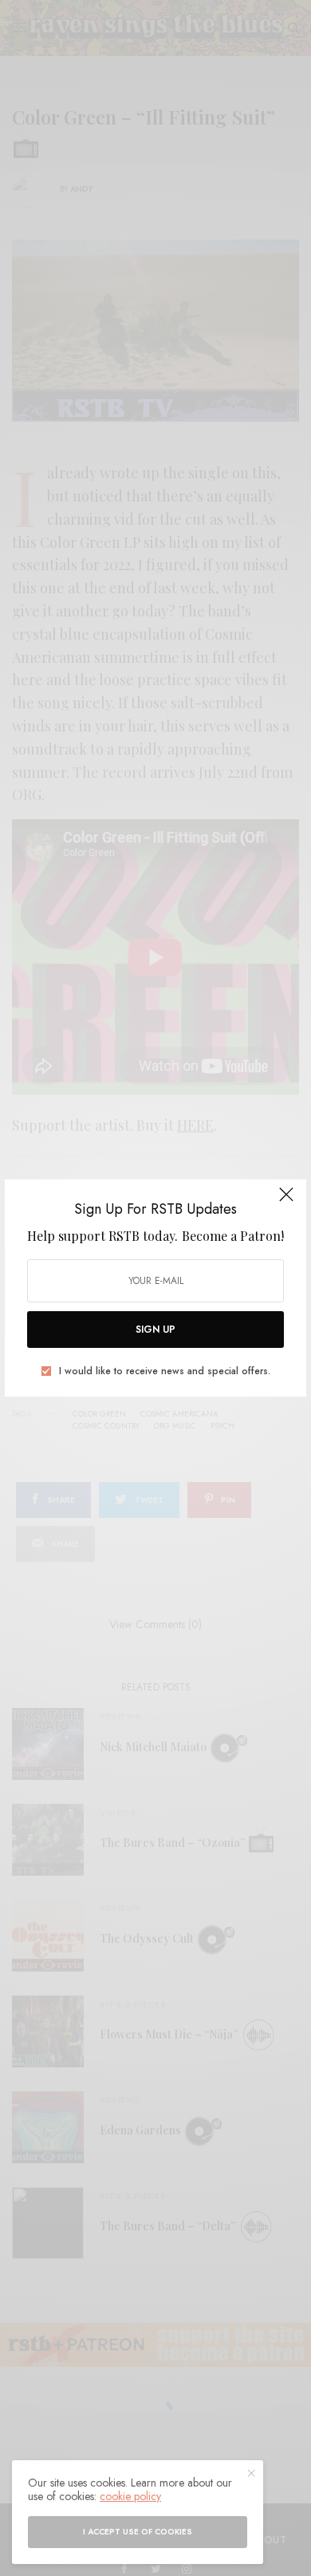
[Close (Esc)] (286, 1201)
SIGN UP (155, 1330)
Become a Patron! (233, 1236)
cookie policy (130, 2496)
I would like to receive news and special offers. (165, 1371)
